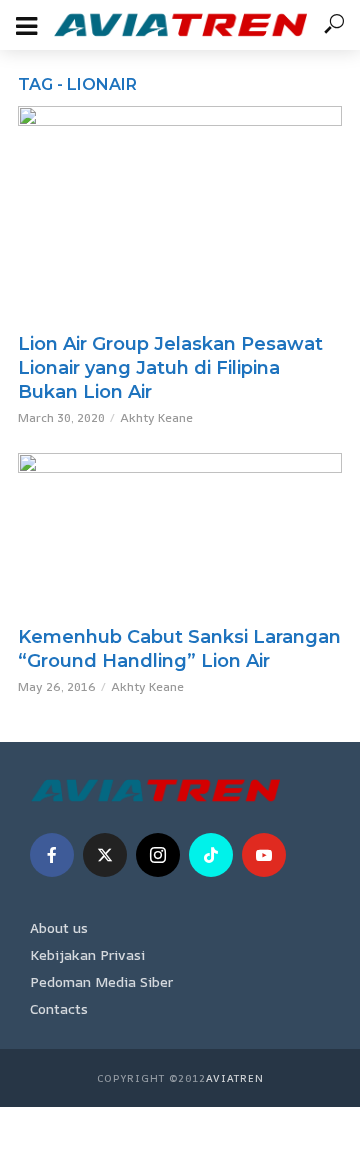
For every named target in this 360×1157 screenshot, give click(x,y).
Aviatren (235, 1078)
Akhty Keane (156, 417)
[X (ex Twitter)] (105, 855)
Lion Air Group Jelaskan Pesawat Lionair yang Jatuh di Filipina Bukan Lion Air (170, 368)
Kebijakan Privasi (87, 954)
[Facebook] (52, 855)
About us (59, 927)
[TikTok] (211, 855)
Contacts (59, 1008)
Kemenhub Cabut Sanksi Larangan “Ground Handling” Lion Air (179, 649)
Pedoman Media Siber (101, 981)
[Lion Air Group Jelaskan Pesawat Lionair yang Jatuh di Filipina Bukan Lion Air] (180, 214)
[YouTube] (264, 855)
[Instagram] (158, 855)
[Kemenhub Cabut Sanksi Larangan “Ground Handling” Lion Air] (180, 534)
